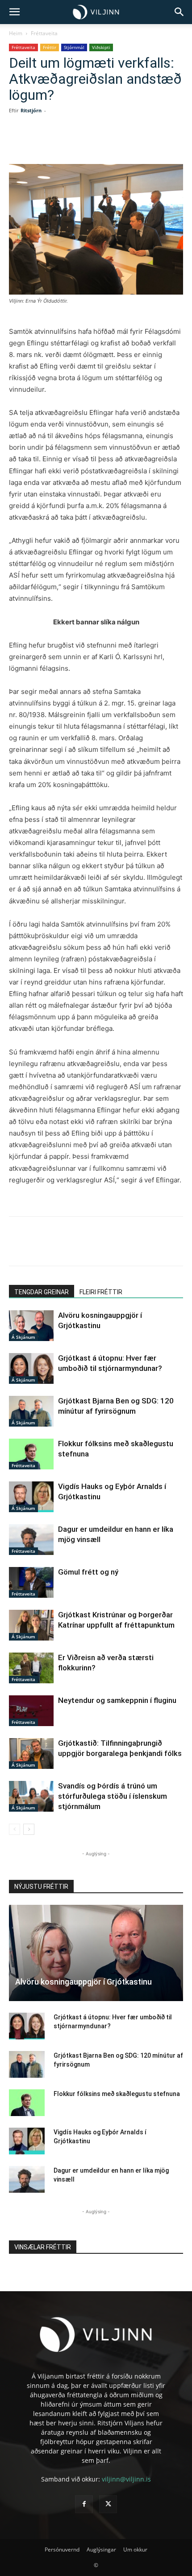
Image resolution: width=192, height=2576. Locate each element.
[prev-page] (15, 1829)
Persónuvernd (62, 2549)
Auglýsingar (101, 2549)
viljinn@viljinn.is (126, 2479)
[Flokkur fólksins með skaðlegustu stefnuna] (31, 1454)
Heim (16, 33)
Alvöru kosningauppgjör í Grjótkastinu (83, 1982)
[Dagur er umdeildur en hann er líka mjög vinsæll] (31, 1540)
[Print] (149, 143)
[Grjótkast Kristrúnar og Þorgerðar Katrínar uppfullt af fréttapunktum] (31, 1625)
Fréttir (50, 47)
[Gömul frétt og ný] (31, 1582)
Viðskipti (101, 47)
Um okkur (135, 2549)
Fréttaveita (44, 33)
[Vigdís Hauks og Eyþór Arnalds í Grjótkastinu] (31, 1497)
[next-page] (29, 1829)
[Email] (128, 143)
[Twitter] (67, 143)
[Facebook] (46, 143)
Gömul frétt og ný (88, 1572)
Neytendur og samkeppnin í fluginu (117, 1700)
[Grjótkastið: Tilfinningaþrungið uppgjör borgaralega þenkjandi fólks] (31, 1754)
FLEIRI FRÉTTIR (101, 1292)
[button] (14, 12)
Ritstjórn (31, 110)
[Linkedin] (87, 143)
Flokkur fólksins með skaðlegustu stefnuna (117, 2094)
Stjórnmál (74, 47)
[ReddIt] (108, 143)
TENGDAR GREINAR (42, 1292)
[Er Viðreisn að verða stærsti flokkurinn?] (31, 1668)
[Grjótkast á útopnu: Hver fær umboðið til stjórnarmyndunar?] (31, 1368)
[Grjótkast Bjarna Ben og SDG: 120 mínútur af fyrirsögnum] (31, 1411)
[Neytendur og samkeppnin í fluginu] (31, 1711)
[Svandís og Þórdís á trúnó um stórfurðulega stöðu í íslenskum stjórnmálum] (31, 1796)
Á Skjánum (23, 1337)
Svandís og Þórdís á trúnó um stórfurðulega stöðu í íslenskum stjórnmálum (113, 1796)
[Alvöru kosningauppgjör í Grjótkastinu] (31, 1326)
